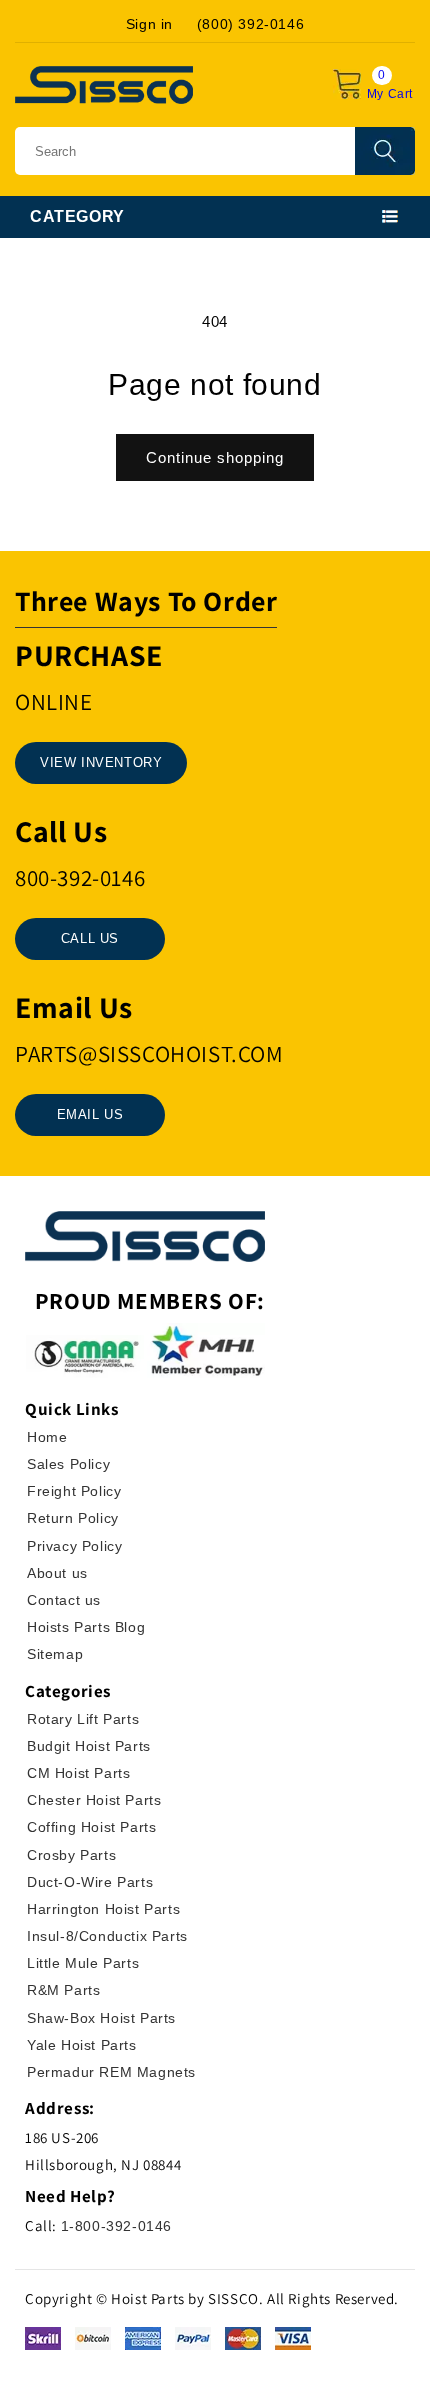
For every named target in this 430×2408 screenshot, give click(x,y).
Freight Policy (74, 1491)
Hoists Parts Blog (86, 1627)
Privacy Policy (74, 1546)
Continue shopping (215, 457)
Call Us (90, 938)
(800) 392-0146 (250, 24)
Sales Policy (68, 1464)
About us (57, 1573)
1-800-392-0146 (116, 2226)
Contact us (64, 1600)
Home (47, 1437)
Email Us (90, 1114)
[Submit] (385, 151)
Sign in (149, 24)
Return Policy (73, 1518)
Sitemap (55, 1654)
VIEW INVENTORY (101, 762)
